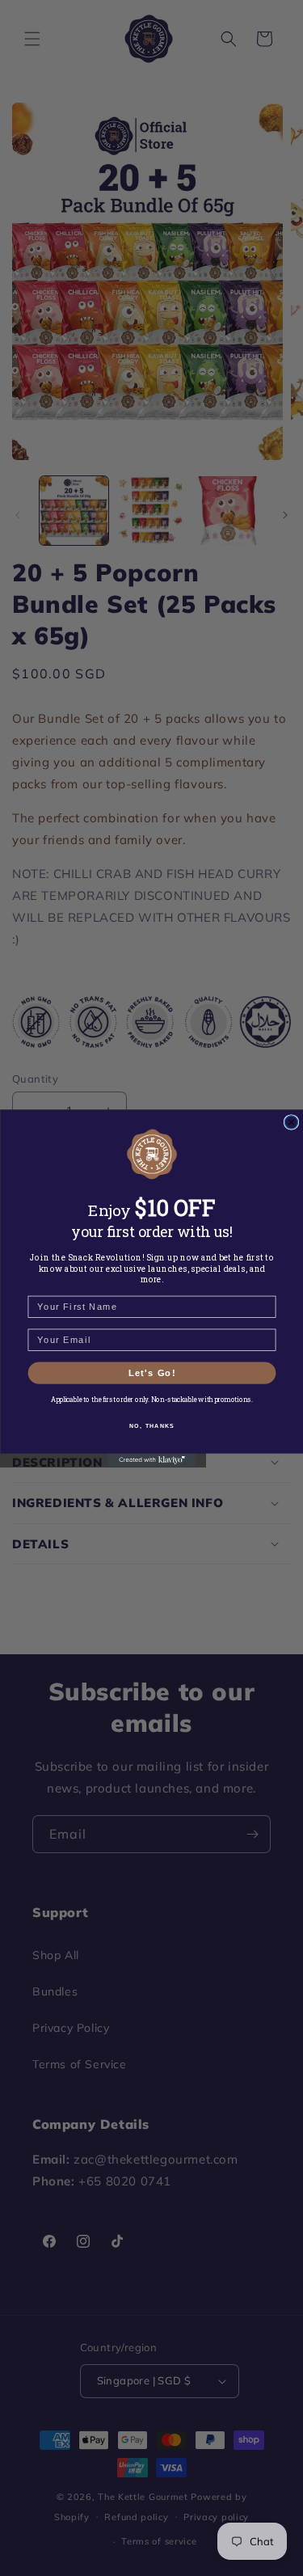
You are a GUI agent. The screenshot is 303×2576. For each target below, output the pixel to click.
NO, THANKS (152, 1425)
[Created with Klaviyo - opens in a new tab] (151, 1459)
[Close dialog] (291, 1121)
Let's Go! (151, 1372)
